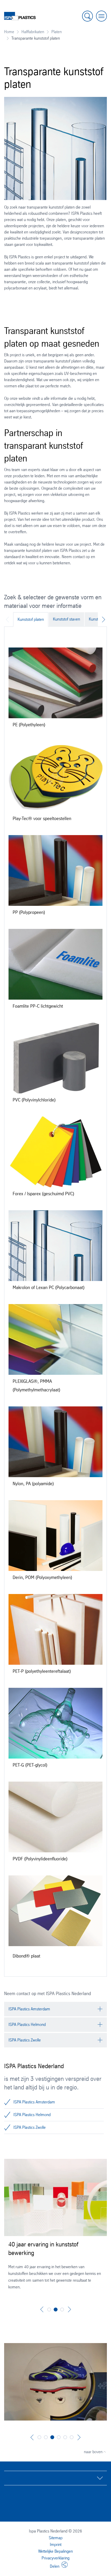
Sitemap (56, 2538)
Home (9, 32)
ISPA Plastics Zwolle (30, 2127)
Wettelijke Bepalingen (55, 2551)
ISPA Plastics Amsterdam (34, 2102)
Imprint (56, 2545)
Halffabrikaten (33, 32)
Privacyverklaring (55, 2558)
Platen (57, 32)
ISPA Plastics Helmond (32, 2115)
